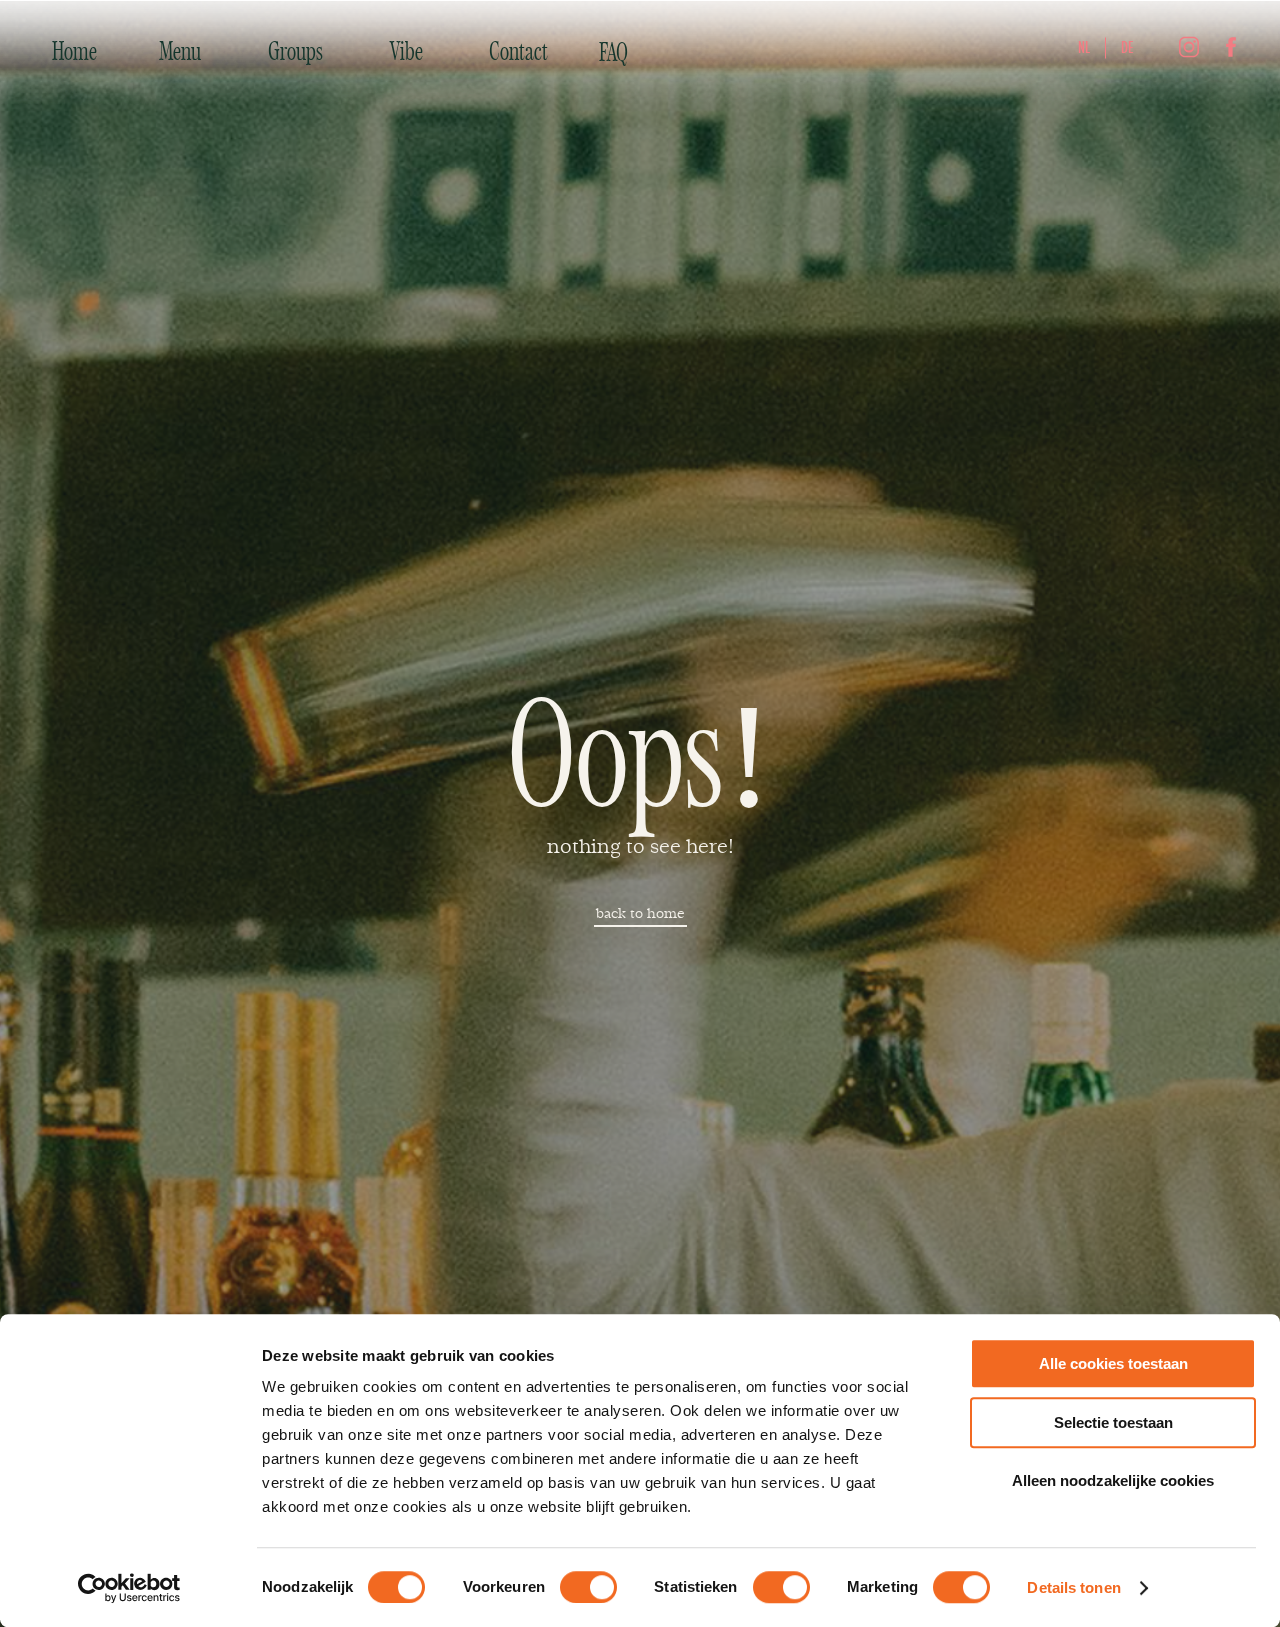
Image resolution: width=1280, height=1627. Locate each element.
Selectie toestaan (1113, 1422)
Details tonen (1073, 1587)
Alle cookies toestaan (1113, 1363)
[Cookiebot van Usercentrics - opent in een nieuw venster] (129, 1588)
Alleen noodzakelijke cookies (1113, 1480)
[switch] (588, 1587)
